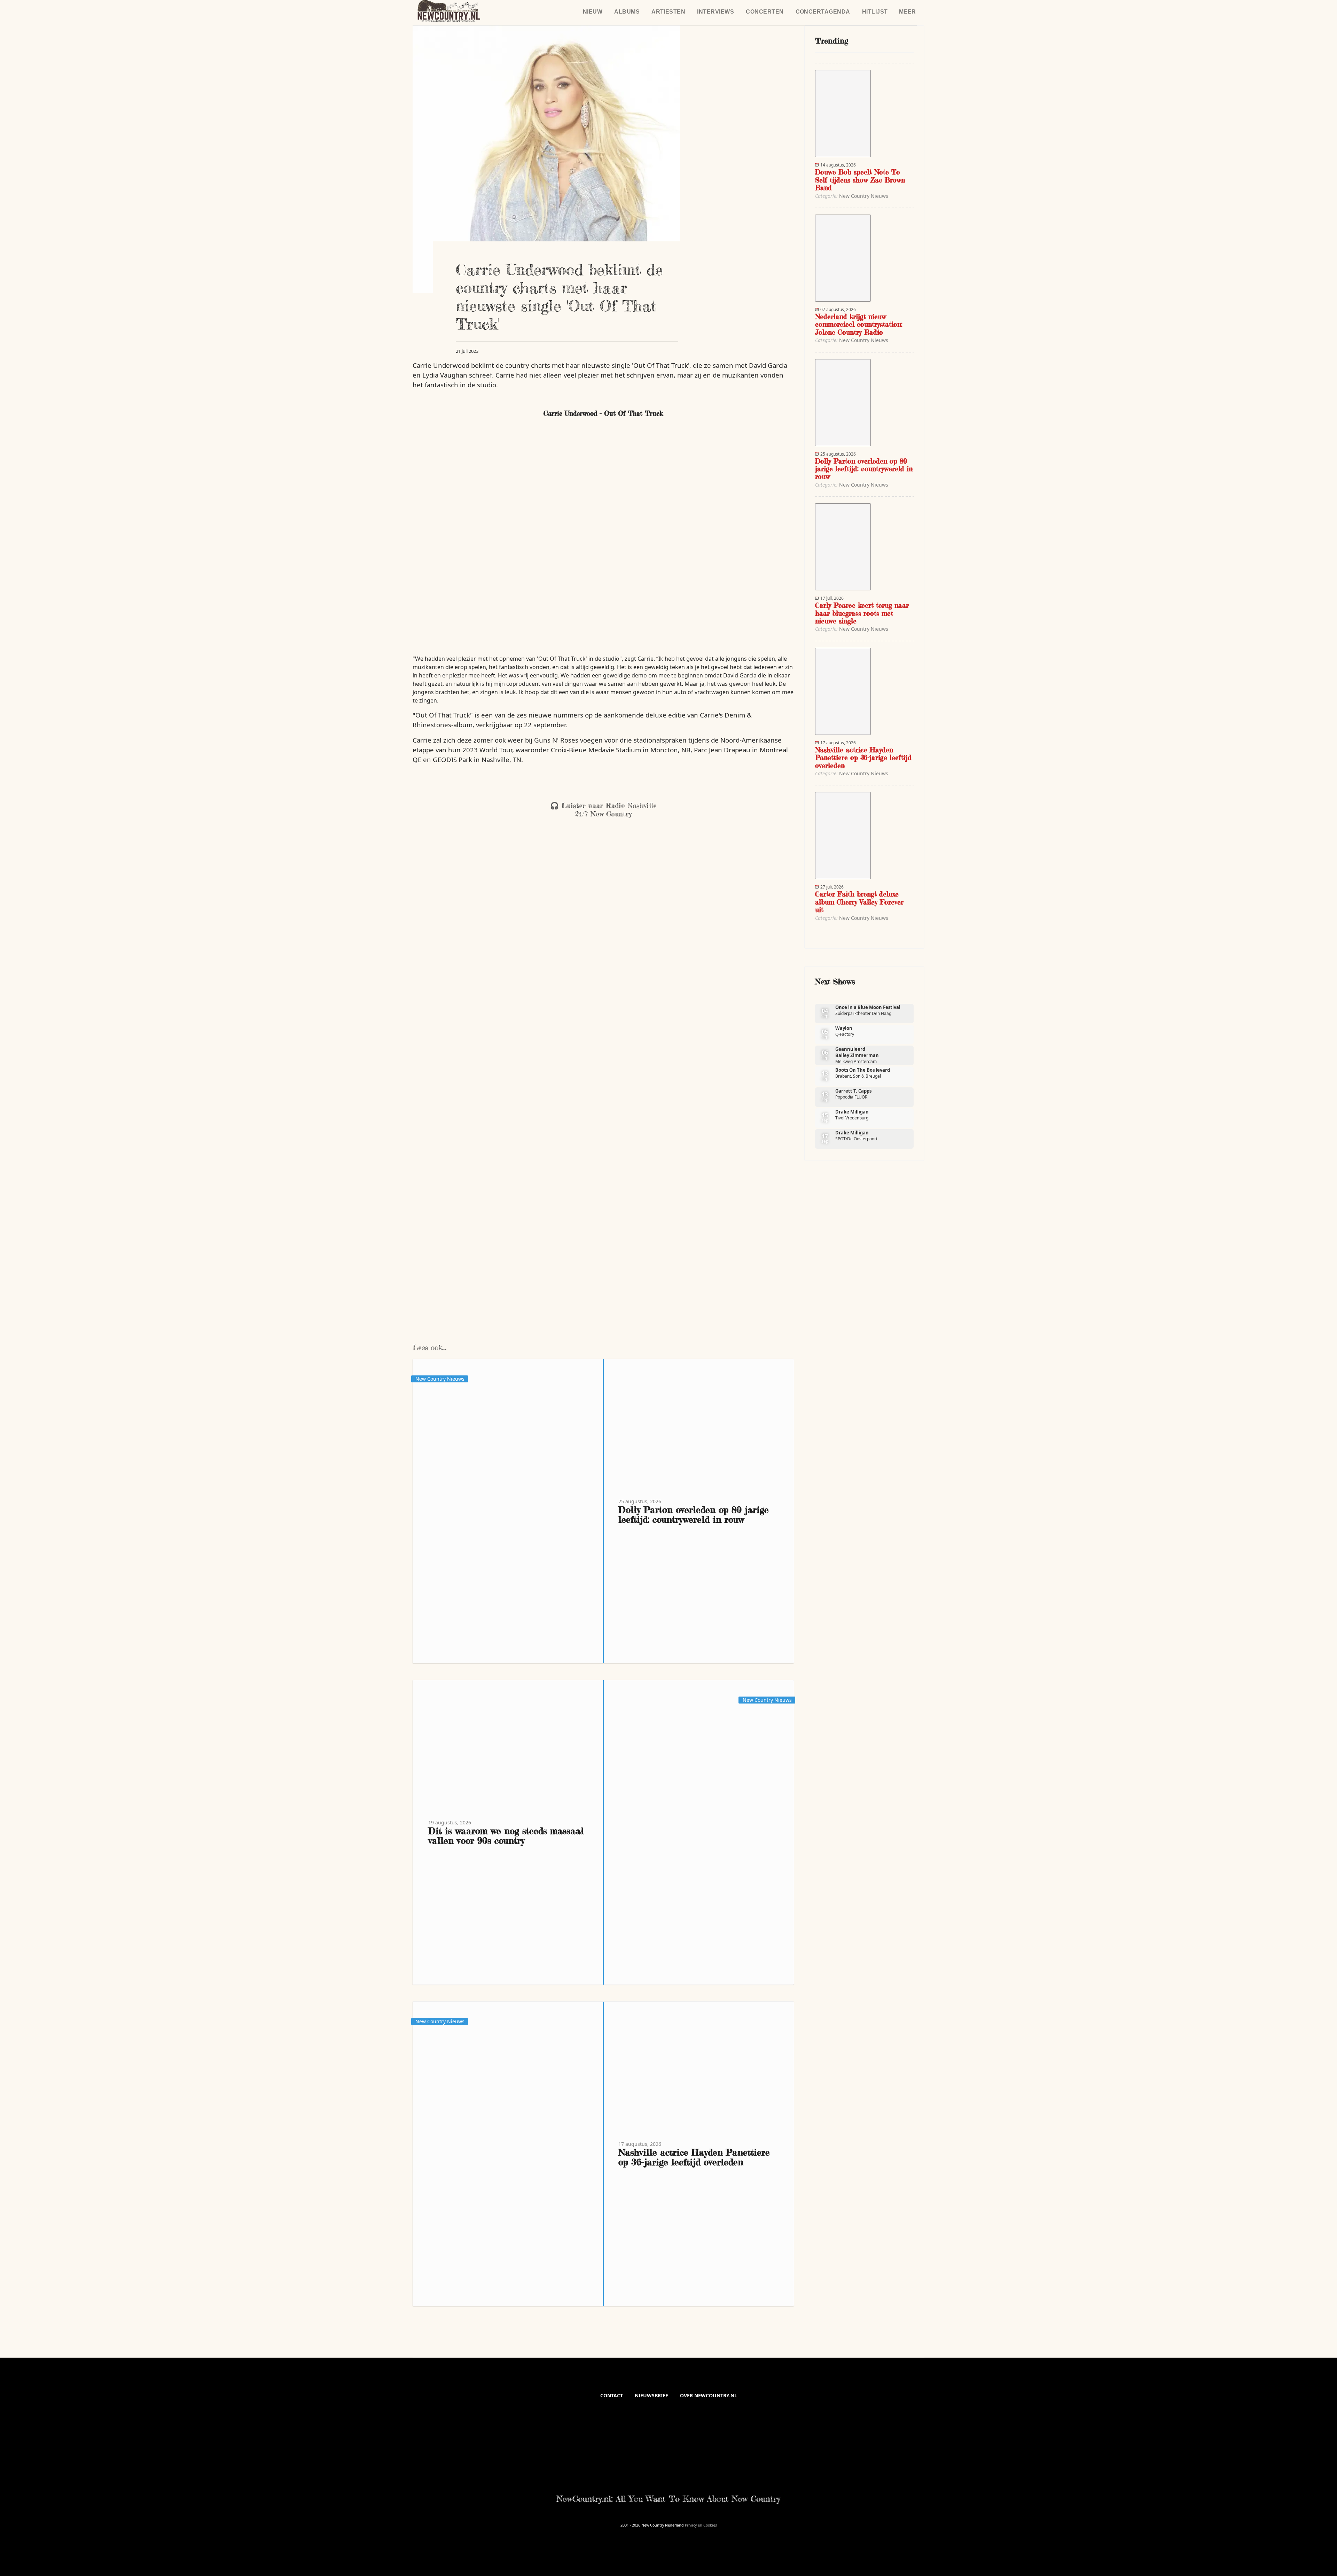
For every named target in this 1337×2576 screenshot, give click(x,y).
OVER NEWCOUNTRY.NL (709, 2395)
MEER (908, 12)
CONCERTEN (765, 12)
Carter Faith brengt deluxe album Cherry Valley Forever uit (859, 902)
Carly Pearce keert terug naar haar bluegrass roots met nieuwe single (862, 613)
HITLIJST (875, 12)
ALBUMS (627, 12)
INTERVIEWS (716, 12)
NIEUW (593, 12)
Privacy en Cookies (701, 2525)
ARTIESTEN (668, 12)
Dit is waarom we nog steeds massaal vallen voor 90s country (506, 1836)
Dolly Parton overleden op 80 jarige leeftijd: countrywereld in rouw (694, 1515)
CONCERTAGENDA (823, 12)
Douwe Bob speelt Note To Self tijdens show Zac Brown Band (860, 180)
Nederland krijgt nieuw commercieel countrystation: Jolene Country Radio (859, 324)
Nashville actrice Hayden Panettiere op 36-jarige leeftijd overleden (694, 2157)
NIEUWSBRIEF (651, 2395)
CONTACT (612, 2395)
